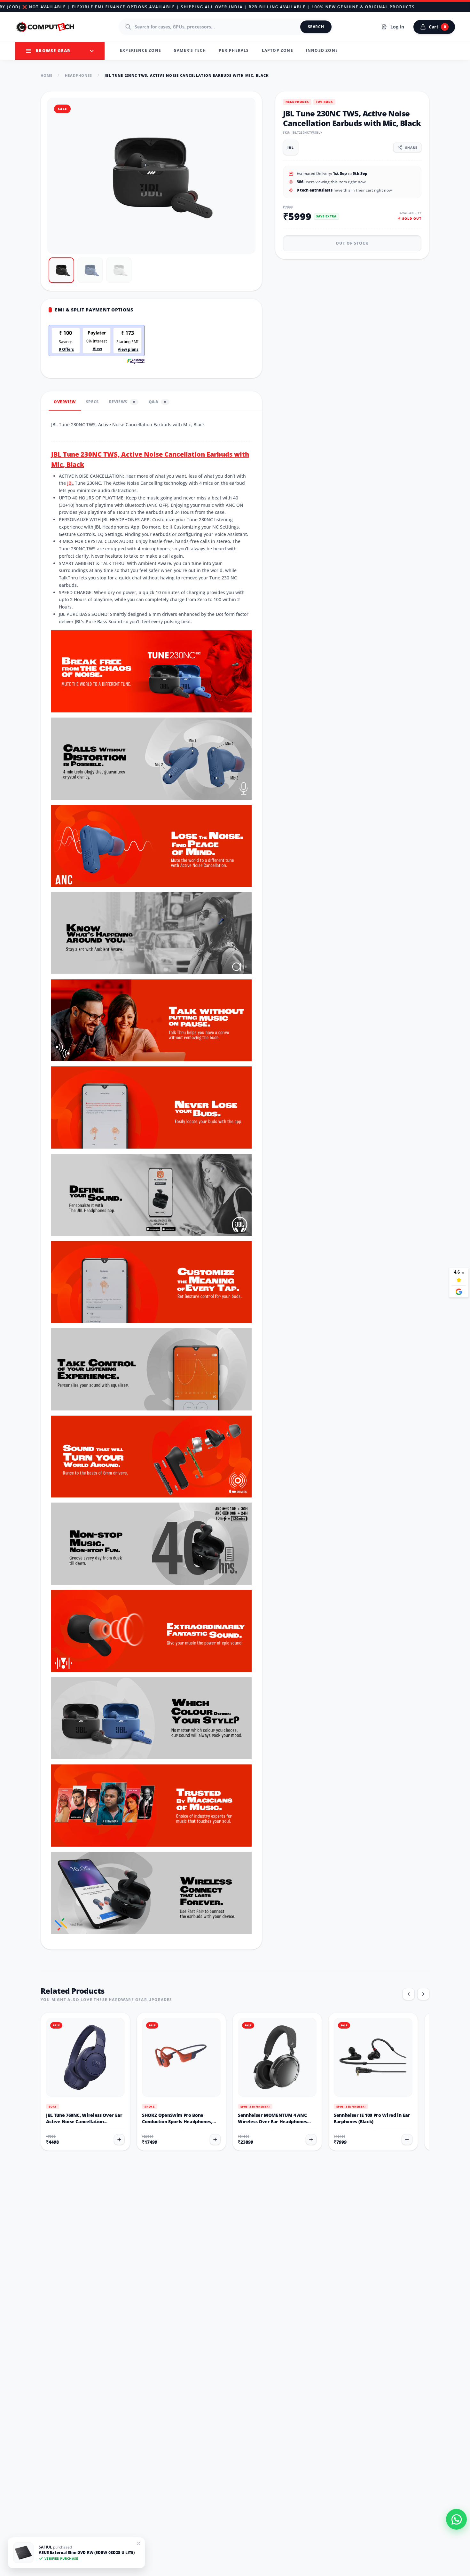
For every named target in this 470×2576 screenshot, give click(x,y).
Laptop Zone (278, 50)
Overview (65, 402)
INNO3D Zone (322, 50)
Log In (397, 27)
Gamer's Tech (190, 50)
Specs (92, 402)
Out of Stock (352, 243)
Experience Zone (141, 50)
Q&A (157, 402)
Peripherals (234, 50)
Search (316, 27)
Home (47, 75)
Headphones (79, 75)
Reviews (122, 402)
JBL (70, 483)
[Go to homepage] (46, 27)
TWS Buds (324, 102)
